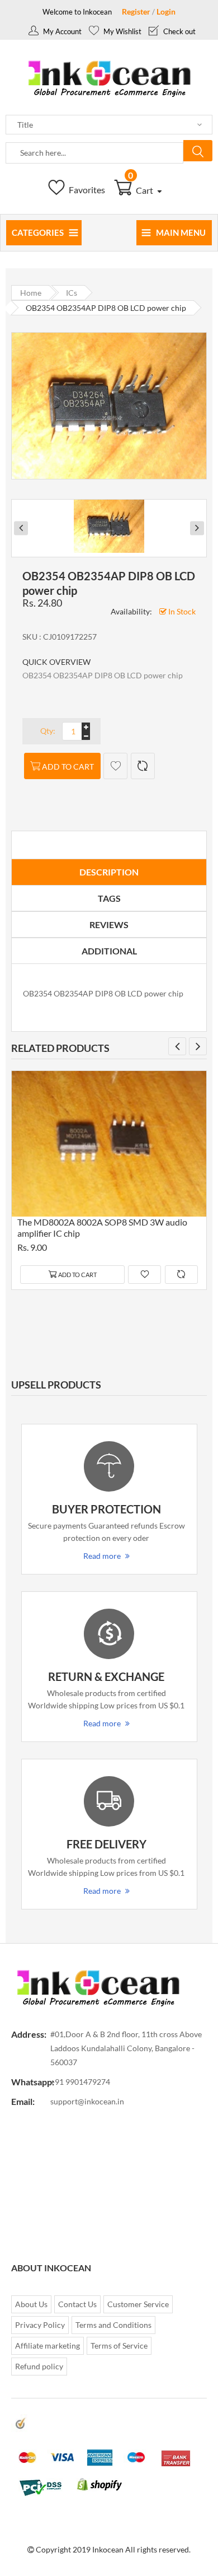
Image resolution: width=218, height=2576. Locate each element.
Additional (109, 951)
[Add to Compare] (143, 766)
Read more (102, 1556)
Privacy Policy (40, 2325)
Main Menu (181, 232)
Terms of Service (119, 2346)
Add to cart (68, 767)
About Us (31, 2304)
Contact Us (77, 2304)
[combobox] (94, 153)
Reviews (109, 924)
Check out (179, 31)
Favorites (86, 190)
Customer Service (138, 2304)
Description (109, 872)
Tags (109, 898)
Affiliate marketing (48, 2346)
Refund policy (39, 2366)
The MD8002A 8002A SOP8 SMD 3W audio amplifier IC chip (102, 1228)
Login (166, 11)
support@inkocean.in (87, 2101)
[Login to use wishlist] (115, 766)
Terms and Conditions (113, 2325)
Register (136, 11)
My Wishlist (122, 31)
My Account (61, 31)
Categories (38, 232)
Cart (141, 190)
